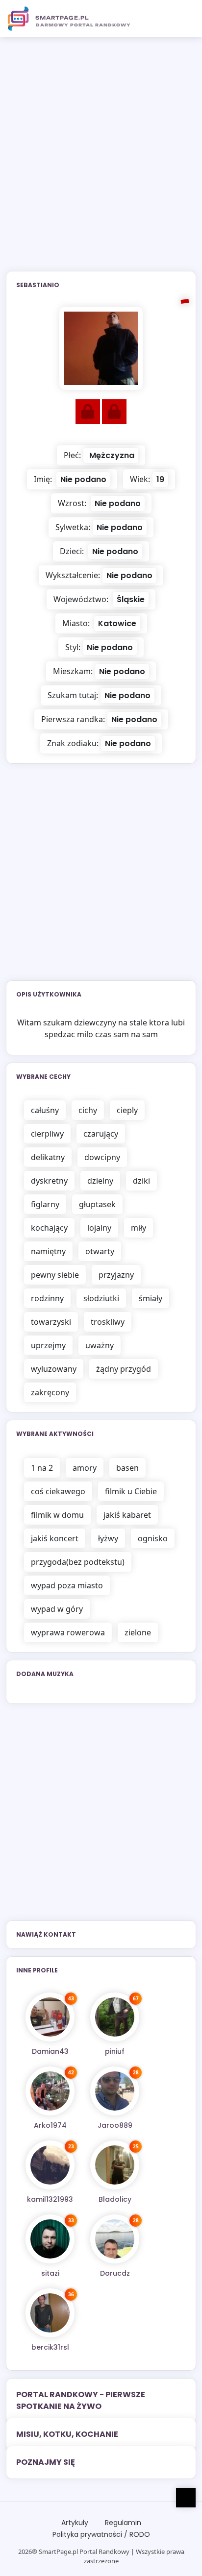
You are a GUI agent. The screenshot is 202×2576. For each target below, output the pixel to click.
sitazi (50, 2273)
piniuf (115, 2051)
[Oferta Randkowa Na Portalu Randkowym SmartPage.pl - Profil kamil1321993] (50, 2165)
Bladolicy (115, 2199)
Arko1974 (50, 2125)
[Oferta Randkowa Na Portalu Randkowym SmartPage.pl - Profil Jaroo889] (115, 2091)
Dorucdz (115, 2273)
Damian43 (50, 2051)
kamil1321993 (50, 2199)
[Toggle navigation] (183, 19)
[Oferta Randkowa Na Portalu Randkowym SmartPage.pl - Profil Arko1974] (50, 2091)
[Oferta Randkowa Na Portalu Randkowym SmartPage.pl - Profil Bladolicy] (115, 2165)
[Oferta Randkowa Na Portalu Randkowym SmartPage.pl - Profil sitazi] (50, 2239)
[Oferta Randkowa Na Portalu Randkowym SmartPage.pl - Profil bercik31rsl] (50, 2313)
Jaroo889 (115, 2125)
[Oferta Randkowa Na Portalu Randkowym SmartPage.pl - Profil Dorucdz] (115, 2239)
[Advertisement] (101, 160)
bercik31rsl (50, 2347)
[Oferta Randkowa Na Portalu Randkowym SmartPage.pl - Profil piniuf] (115, 2017)
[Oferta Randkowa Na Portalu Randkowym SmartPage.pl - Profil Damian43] (50, 2017)
